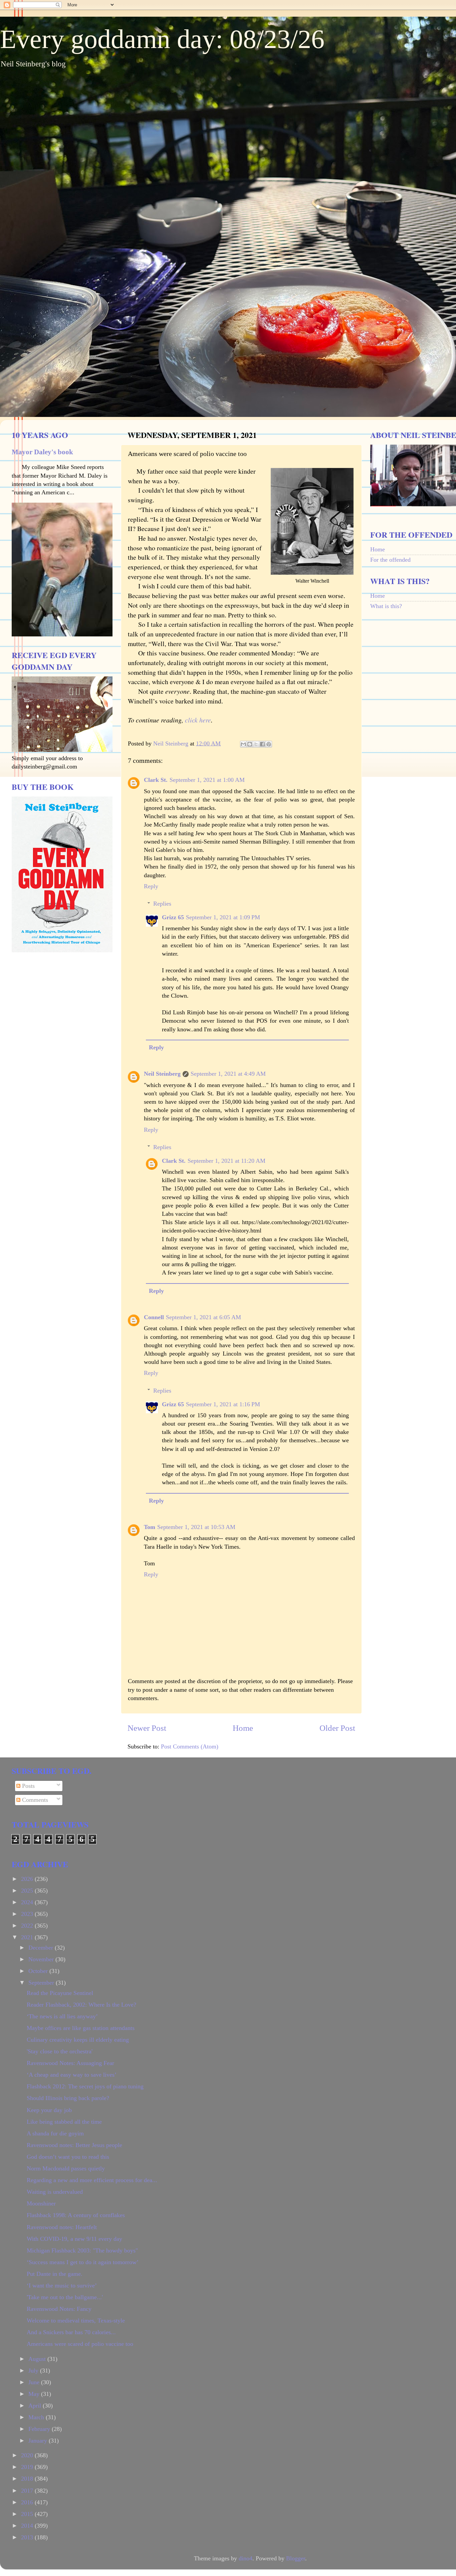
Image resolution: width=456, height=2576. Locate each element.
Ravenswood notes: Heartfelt (62, 2227)
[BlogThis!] (250, 744)
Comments (34, 1800)
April (36, 2406)
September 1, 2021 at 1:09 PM (223, 917)
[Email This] (243, 744)
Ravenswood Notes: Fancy (59, 2309)
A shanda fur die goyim (55, 2133)
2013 (28, 2537)
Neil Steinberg (162, 1074)
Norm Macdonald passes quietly (66, 2168)
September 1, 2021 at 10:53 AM (196, 1527)
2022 (28, 1926)
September (42, 1983)
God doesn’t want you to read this (68, 2157)
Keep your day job (49, 2110)
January (39, 2441)
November (42, 1959)
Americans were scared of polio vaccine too (80, 2344)
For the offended (390, 560)
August (38, 2359)
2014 (28, 2526)
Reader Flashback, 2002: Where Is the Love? (81, 2005)
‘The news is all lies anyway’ (62, 2016)
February (40, 2429)
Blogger (296, 2558)
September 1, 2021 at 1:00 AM (207, 780)
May (35, 2394)
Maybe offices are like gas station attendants (81, 2028)
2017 (28, 2491)
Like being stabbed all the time (64, 2122)
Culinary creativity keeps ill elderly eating (78, 2040)
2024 (28, 1902)
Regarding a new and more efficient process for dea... (92, 2180)
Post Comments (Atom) (190, 1746)
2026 (28, 1879)
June (35, 2382)
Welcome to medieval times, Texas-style (76, 2321)
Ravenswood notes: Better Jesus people (74, 2145)
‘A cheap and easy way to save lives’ (72, 2075)
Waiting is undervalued (55, 2192)
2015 (28, 2514)
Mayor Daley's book (42, 452)
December (42, 1948)
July (34, 2371)
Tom (150, 1527)
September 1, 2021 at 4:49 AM (228, 1074)
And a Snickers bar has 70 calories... (71, 2332)
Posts (28, 1786)
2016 (28, 2502)
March (37, 2417)
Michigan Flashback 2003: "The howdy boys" (82, 2250)
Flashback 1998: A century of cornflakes (76, 2215)
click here (198, 720)
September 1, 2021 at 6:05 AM (203, 1317)
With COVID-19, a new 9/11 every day (74, 2239)
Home (243, 1728)
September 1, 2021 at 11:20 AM (226, 1161)
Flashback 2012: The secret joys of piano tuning (85, 2086)
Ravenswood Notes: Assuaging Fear (70, 2063)
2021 (28, 1937)
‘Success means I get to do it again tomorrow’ (83, 2262)
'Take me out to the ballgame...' (65, 2297)
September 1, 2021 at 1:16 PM (223, 1404)
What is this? (386, 606)
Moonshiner (41, 2203)
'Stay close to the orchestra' (60, 2051)
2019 (28, 2467)
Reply (151, 886)
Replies (162, 904)
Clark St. (156, 780)
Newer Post (147, 1728)
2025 (28, 1891)
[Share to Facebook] (262, 744)
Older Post (337, 1728)
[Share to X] (256, 744)
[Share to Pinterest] (269, 744)
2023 (28, 1914)
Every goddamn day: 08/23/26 (162, 39)
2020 (28, 2455)
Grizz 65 (173, 917)
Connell (154, 1317)
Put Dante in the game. (55, 2274)
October (39, 1971)
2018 (28, 2479)
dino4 (246, 2558)
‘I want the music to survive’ (62, 2285)
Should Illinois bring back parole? (68, 2098)
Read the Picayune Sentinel (60, 1993)
